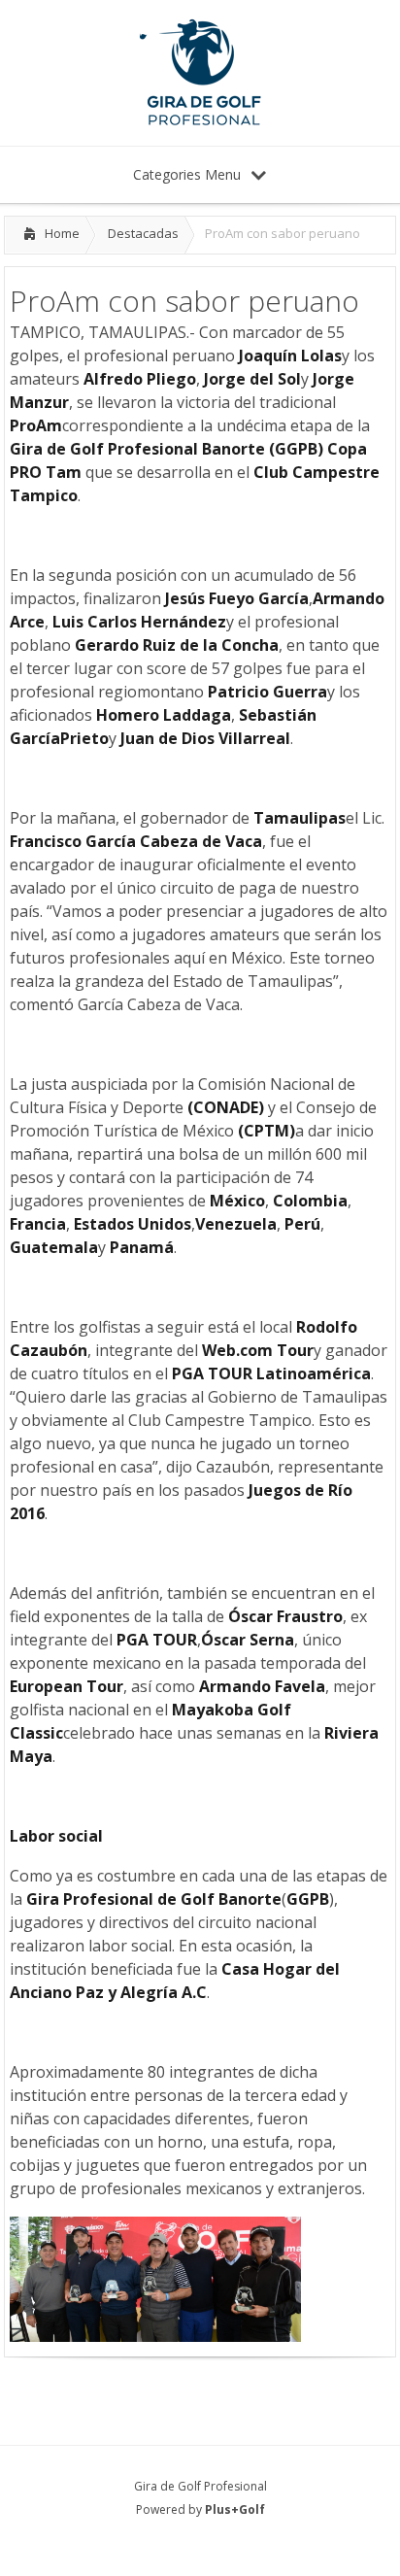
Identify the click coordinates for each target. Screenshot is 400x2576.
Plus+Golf (235, 2509)
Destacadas (143, 233)
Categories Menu (187, 174)
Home (62, 233)
